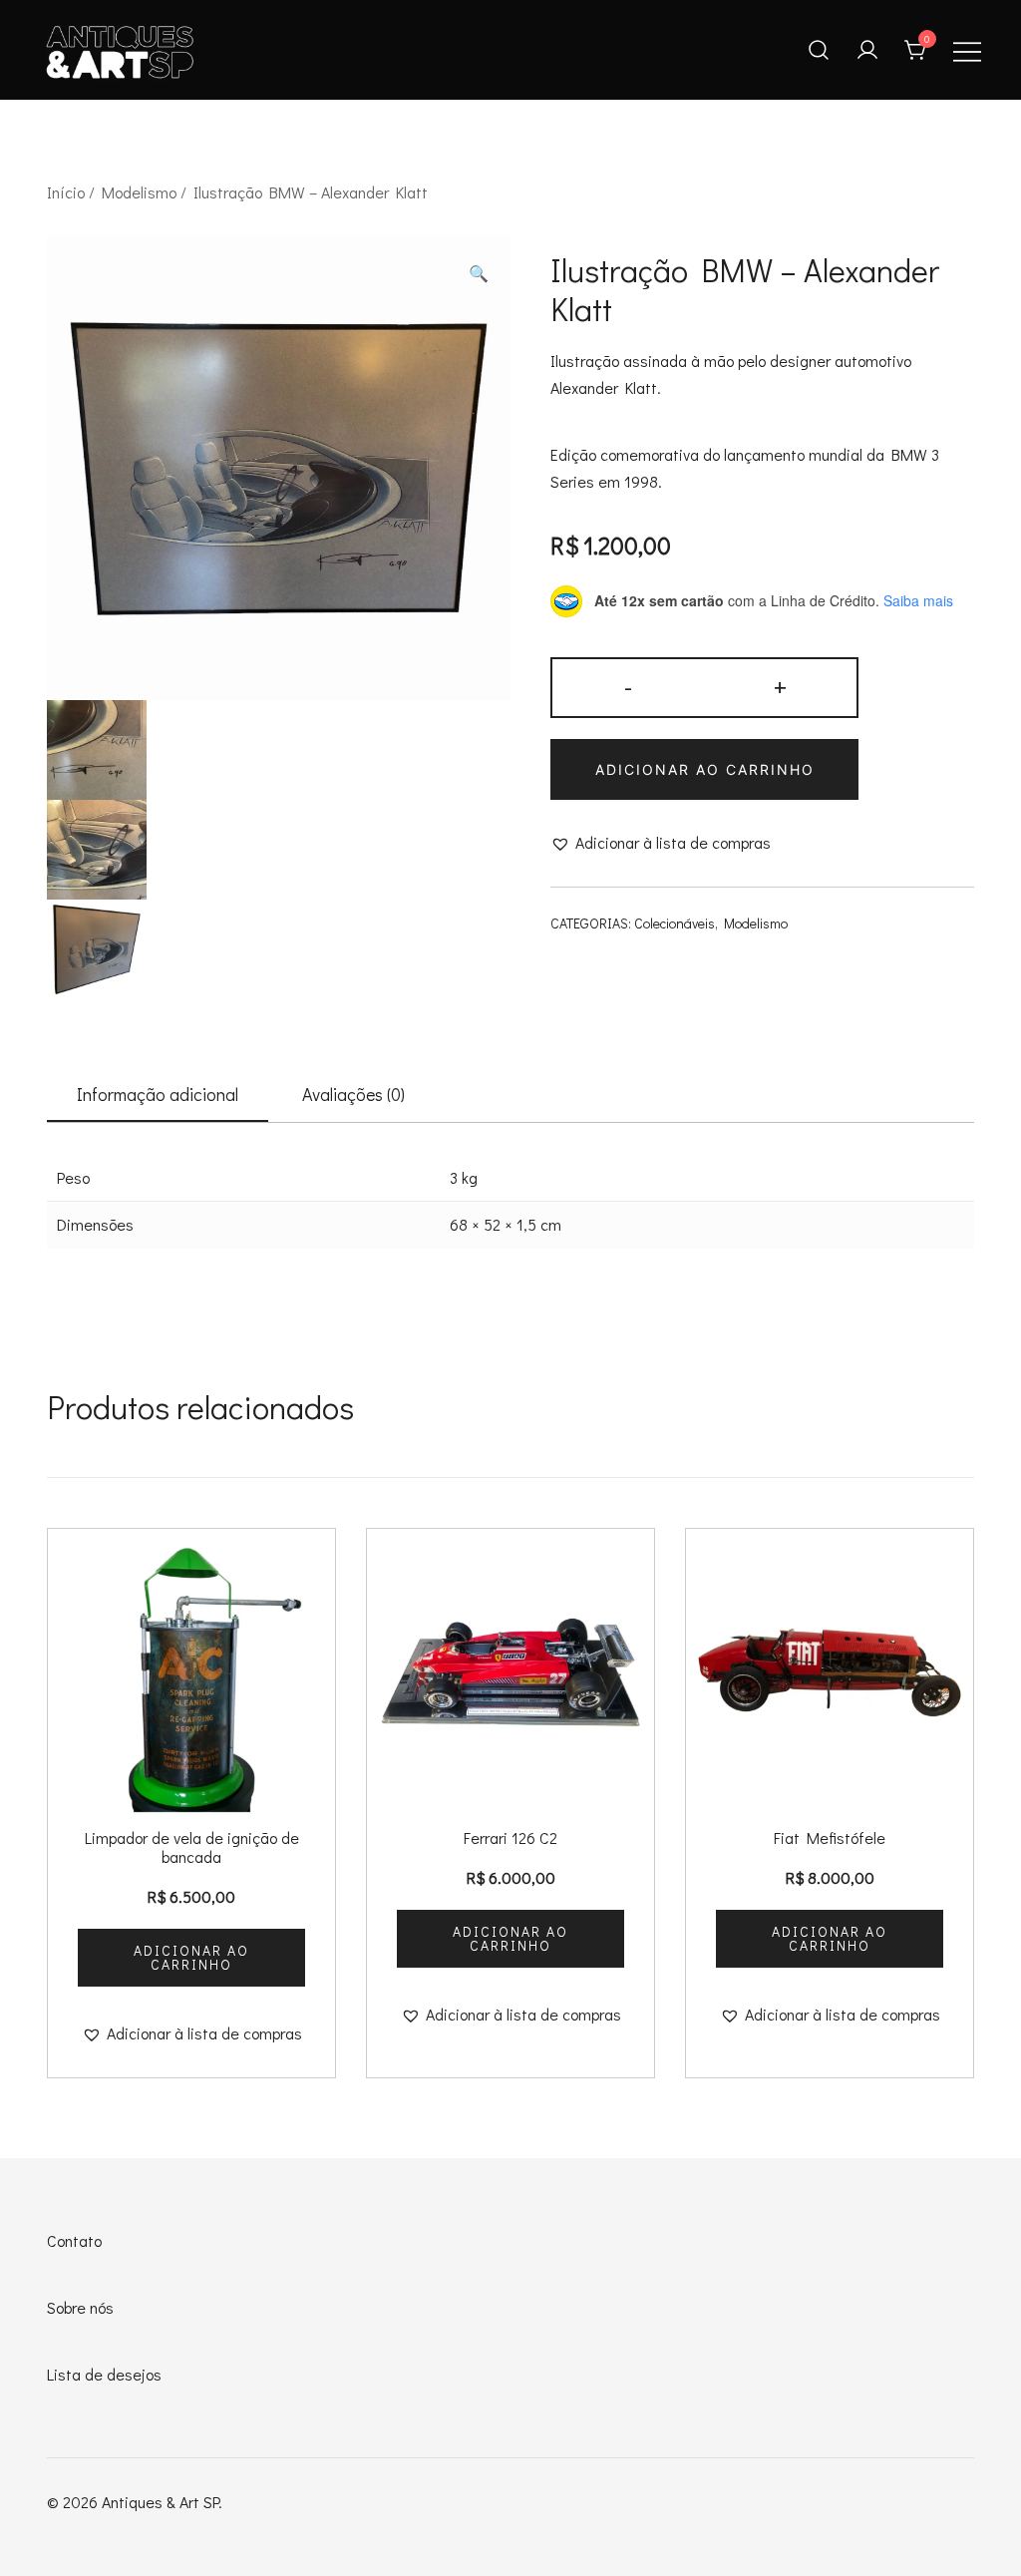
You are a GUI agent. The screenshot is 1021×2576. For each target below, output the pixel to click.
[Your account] (867, 50)
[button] (479, 274)
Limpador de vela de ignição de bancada (192, 1847)
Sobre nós (80, 2307)
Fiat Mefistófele (830, 1838)
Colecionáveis (675, 923)
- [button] (628, 686)
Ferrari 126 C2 (510, 1838)
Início (66, 192)
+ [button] (780, 686)
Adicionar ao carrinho (705, 769)
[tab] (158, 1095)
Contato (74, 2240)
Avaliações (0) (353, 1094)
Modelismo (139, 192)
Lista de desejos (104, 2374)
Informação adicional (158, 1094)
